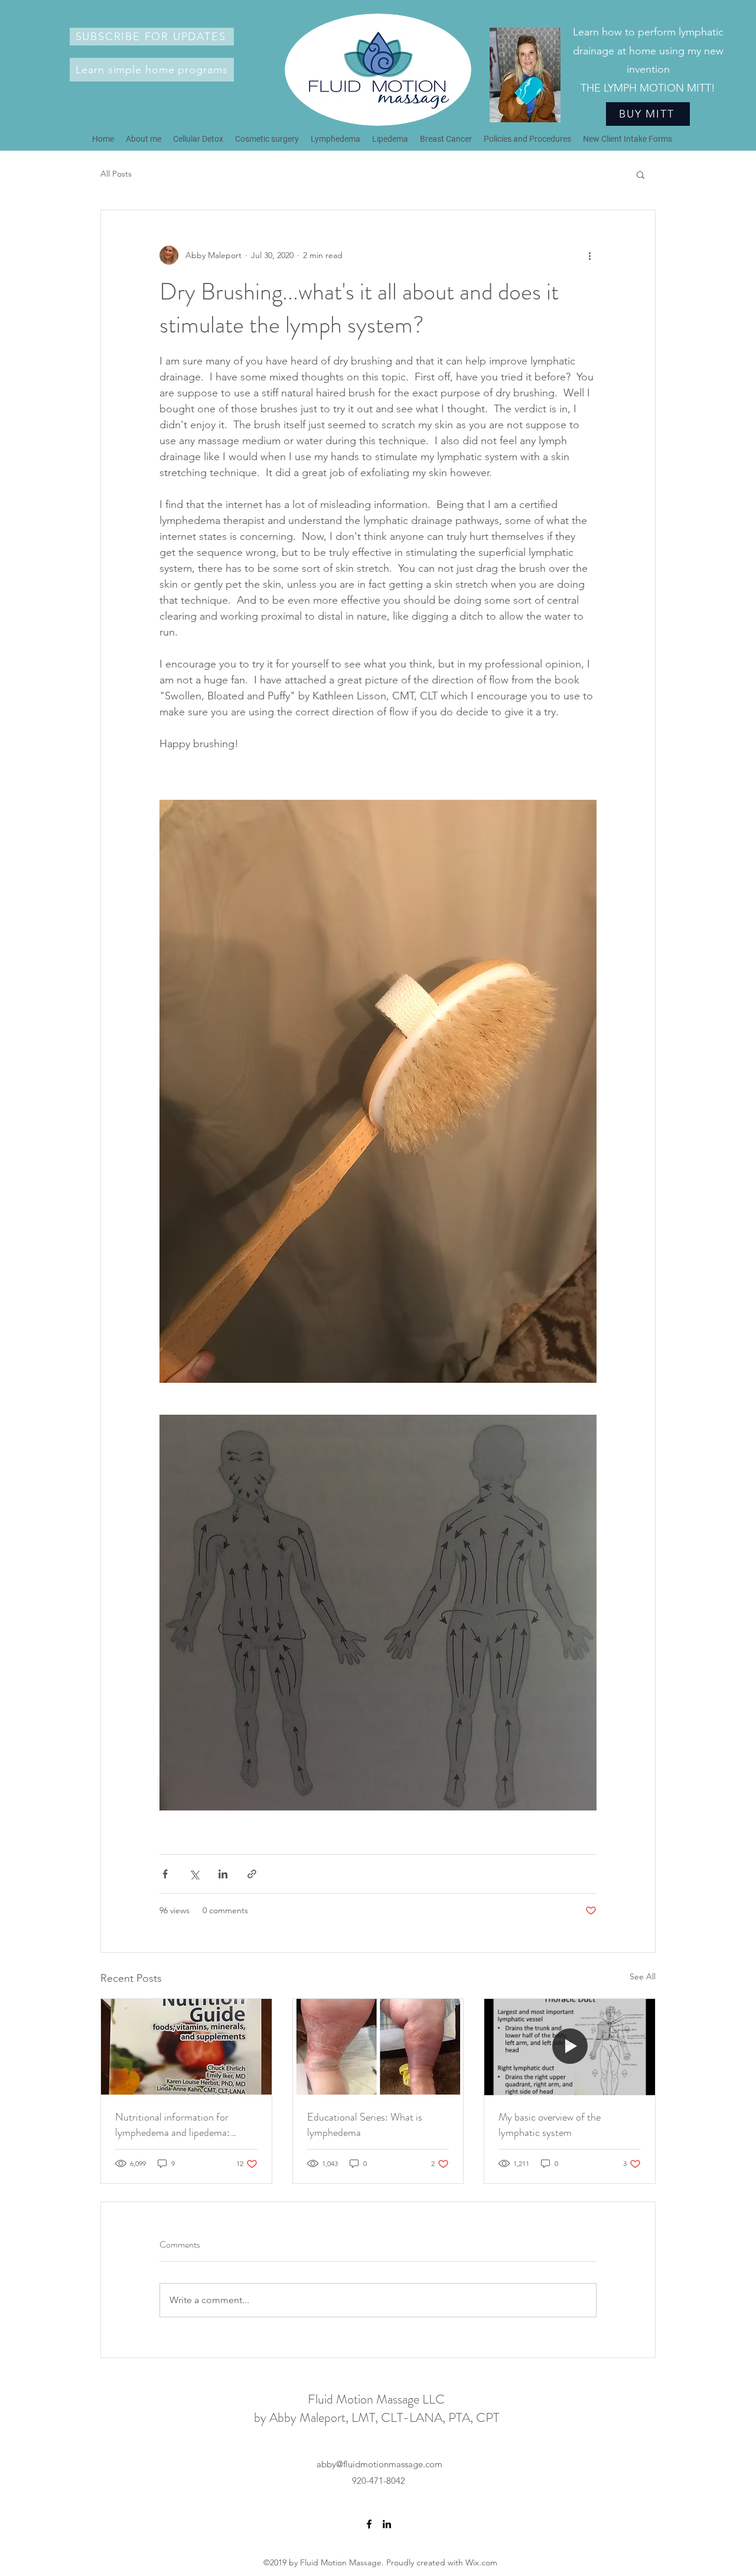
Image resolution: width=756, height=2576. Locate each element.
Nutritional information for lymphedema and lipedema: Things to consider (172, 2125)
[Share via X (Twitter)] (194, 1874)
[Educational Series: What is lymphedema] (378, 2047)
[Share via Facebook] (165, 1874)
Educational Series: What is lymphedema (365, 2125)
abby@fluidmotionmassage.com (379, 2464)
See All (643, 1976)
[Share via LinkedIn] (223, 1874)
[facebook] (369, 2524)
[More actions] (589, 255)
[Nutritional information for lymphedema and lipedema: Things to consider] (186, 2047)
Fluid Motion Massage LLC (376, 2399)
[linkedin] (387, 2524)
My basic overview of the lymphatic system (550, 2125)
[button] (152, 37)
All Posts (116, 174)
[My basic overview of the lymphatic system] (570, 2047)
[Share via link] (252, 1874)
